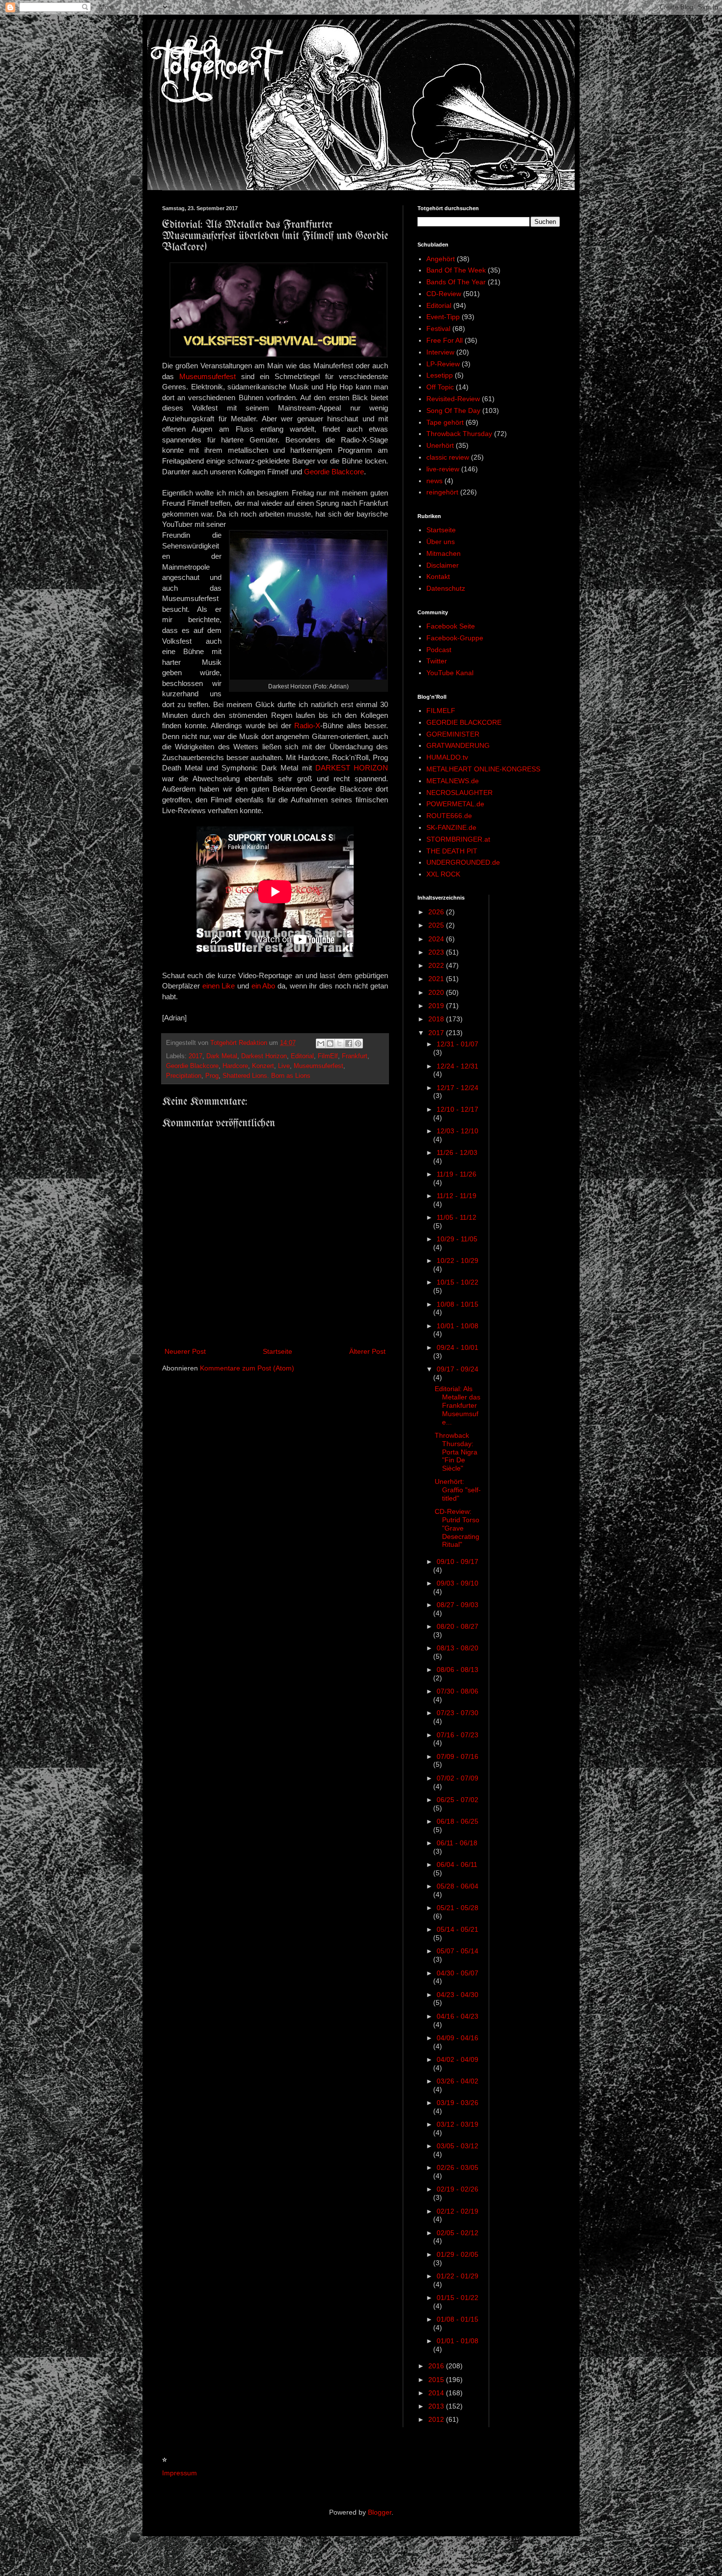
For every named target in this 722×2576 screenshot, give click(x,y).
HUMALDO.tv (447, 757)
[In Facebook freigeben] (349, 1043)
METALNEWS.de (453, 781)
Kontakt (438, 576)
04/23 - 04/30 (458, 1995)
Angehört (441, 259)
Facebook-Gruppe (455, 638)
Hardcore (235, 1066)
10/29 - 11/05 (457, 1239)
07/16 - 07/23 (458, 1735)
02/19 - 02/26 (458, 2189)
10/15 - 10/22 (458, 1282)
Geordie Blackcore (334, 472)
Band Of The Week (456, 270)
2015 (437, 2380)
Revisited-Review (453, 399)
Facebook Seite (451, 626)
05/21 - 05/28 (458, 1908)
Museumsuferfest (208, 376)
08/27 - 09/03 (458, 1605)
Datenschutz (446, 588)
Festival (438, 329)
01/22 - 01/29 (458, 2276)
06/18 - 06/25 (458, 1821)
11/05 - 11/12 (457, 1217)
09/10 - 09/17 (458, 1562)
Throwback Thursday (459, 434)
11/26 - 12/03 (457, 1152)
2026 (437, 912)
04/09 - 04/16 (458, 2038)
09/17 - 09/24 (458, 1369)
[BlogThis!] (330, 1043)
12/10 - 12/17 (458, 1109)
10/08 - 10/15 (458, 1304)
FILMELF (441, 711)
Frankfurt (355, 1056)
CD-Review (444, 294)
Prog (212, 1076)
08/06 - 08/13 (458, 1670)
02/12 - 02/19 (458, 2211)
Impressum (180, 2473)
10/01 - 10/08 (458, 1326)
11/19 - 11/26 (457, 1174)
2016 (437, 2366)
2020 (437, 992)
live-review (443, 469)
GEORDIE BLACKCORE (464, 722)
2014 (437, 2393)
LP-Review (443, 364)
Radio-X (307, 726)
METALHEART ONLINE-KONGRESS (483, 769)
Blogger (380, 2512)
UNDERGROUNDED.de (463, 862)
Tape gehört (445, 422)
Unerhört (440, 445)
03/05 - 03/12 (458, 2146)
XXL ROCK (443, 874)
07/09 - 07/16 (458, 1756)
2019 (437, 1006)
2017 (195, 1056)
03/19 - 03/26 (458, 2103)
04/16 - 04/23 (458, 2016)
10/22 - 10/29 (458, 1261)
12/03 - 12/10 (458, 1131)
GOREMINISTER (453, 734)
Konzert (263, 1066)
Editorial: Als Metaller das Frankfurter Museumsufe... (458, 1405)
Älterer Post (367, 1351)
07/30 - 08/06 (458, 1691)
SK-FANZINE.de (451, 827)
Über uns (441, 542)
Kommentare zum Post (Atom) (247, 1368)
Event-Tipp (443, 317)
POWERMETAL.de (455, 804)
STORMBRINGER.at (458, 839)
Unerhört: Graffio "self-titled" (458, 1490)
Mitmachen (444, 553)
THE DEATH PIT (452, 851)
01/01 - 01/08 (458, 2341)
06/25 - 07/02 (458, 1800)
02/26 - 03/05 (458, 2167)
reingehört (442, 492)
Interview (440, 352)
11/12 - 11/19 (457, 1196)
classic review (448, 457)
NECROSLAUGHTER (459, 793)
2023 (437, 952)
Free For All (444, 340)
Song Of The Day (453, 411)
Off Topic (440, 387)
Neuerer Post (185, 1351)
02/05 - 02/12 (458, 2233)
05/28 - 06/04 (458, 1886)
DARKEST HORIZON (352, 768)
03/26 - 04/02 (458, 2081)
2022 (437, 965)
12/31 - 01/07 (458, 1044)
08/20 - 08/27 (458, 1626)
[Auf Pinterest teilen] (358, 1043)
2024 (437, 939)
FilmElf (328, 1056)
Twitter (437, 661)
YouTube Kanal (450, 673)
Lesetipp (440, 375)
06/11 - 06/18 (457, 1843)
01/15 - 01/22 (458, 2298)
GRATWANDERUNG (458, 745)
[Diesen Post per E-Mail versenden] (321, 1043)
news (434, 481)
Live (284, 1066)
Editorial (302, 1056)
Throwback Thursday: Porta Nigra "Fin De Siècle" (456, 1452)
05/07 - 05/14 (458, 1951)
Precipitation (184, 1076)
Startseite (278, 1351)
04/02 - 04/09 (458, 2059)
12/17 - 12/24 (458, 1088)
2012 (437, 2419)
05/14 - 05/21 (458, 1929)
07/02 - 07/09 (458, 1778)
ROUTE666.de (449, 816)
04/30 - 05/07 (458, 1973)
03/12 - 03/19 (458, 2124)
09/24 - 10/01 (458, 1347)
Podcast (439, 650)
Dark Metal (222, 1056)
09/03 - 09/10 (458, 1583)
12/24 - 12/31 (458, 1066)
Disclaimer (443, 565)
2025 (437, 925)
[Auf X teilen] (339, 1043)
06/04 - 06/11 (457, 1864)
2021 (437, 979)
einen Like (219, 986)
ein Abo (264, 986)
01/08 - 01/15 (458, 2319)
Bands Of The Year (456, 282)
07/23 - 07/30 (458, 1713)
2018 (437, 1019)
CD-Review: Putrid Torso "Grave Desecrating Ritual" (457, 1528)
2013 (437, 2406)
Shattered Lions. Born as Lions (266, 1076)
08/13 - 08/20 (458, 1648)
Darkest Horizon (264, 1056)
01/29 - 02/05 (458, 2254)
